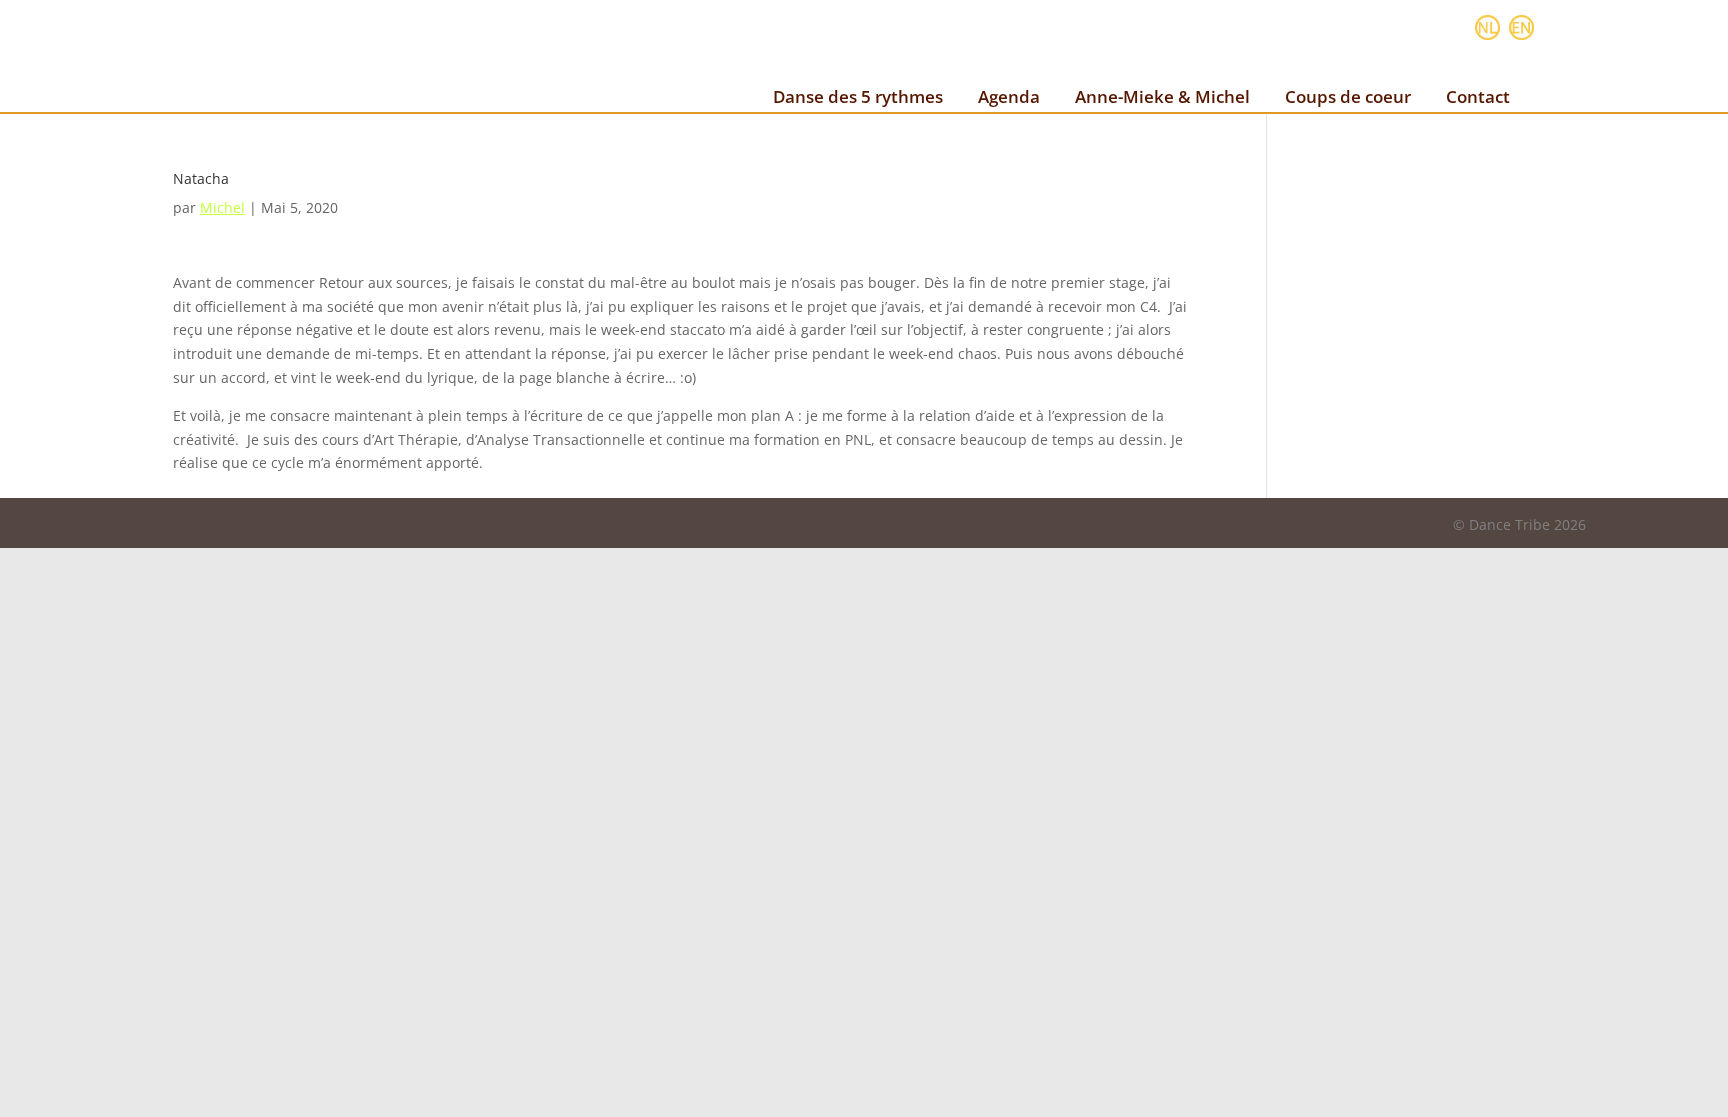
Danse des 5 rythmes (858, 97)
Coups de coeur (1348, 97)
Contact (1478, 97)
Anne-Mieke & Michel (1162, 97)
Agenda (1009, 97)
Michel (222, 207)
